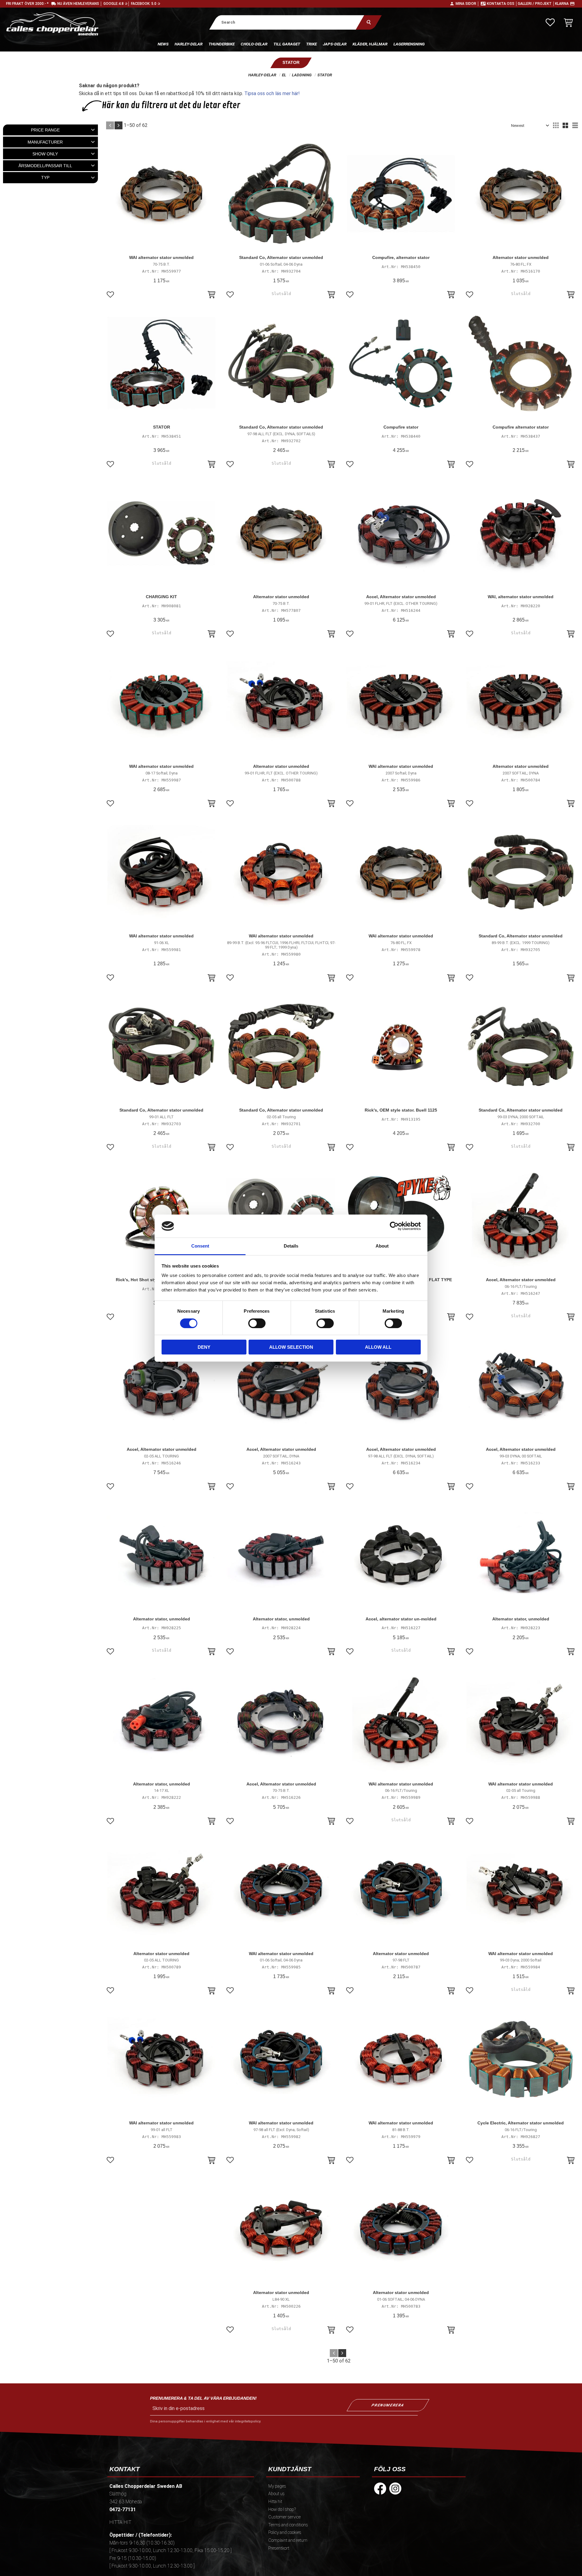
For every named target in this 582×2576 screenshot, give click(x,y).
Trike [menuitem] (311, 44)
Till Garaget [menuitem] (287, 44)
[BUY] (211, 295)
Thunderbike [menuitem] (222, 44)
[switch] (257, 1323)
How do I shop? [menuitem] (282, 2510)
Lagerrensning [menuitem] (409, 44)
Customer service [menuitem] (284, 2517)
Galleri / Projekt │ (536, 4)
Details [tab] (291, 1246)
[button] (550, 22)
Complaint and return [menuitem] (288, 2540)
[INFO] (331, 295)
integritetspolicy (248, 2421)
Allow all (378, 1347)
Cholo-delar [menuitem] (254, 44)
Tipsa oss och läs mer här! (272, 93)
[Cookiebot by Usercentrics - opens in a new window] (394, 1226)
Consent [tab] (200, 1246)
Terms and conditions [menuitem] (288, 2525)
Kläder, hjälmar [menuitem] (370, 44)
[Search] (369, 22)
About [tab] (382, 1246)
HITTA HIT (120, 2522)
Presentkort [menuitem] (279, 2548)
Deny (204, 1347)
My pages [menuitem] (277, 2486)
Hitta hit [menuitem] (275, 2502)
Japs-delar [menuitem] (335, 44)
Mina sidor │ (468, 4)
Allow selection (291, 1347)
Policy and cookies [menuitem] (285, 2533)
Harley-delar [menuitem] (189, 44)
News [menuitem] (163, 44)
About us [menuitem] (276, 2494)
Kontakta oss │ (502, 4)
